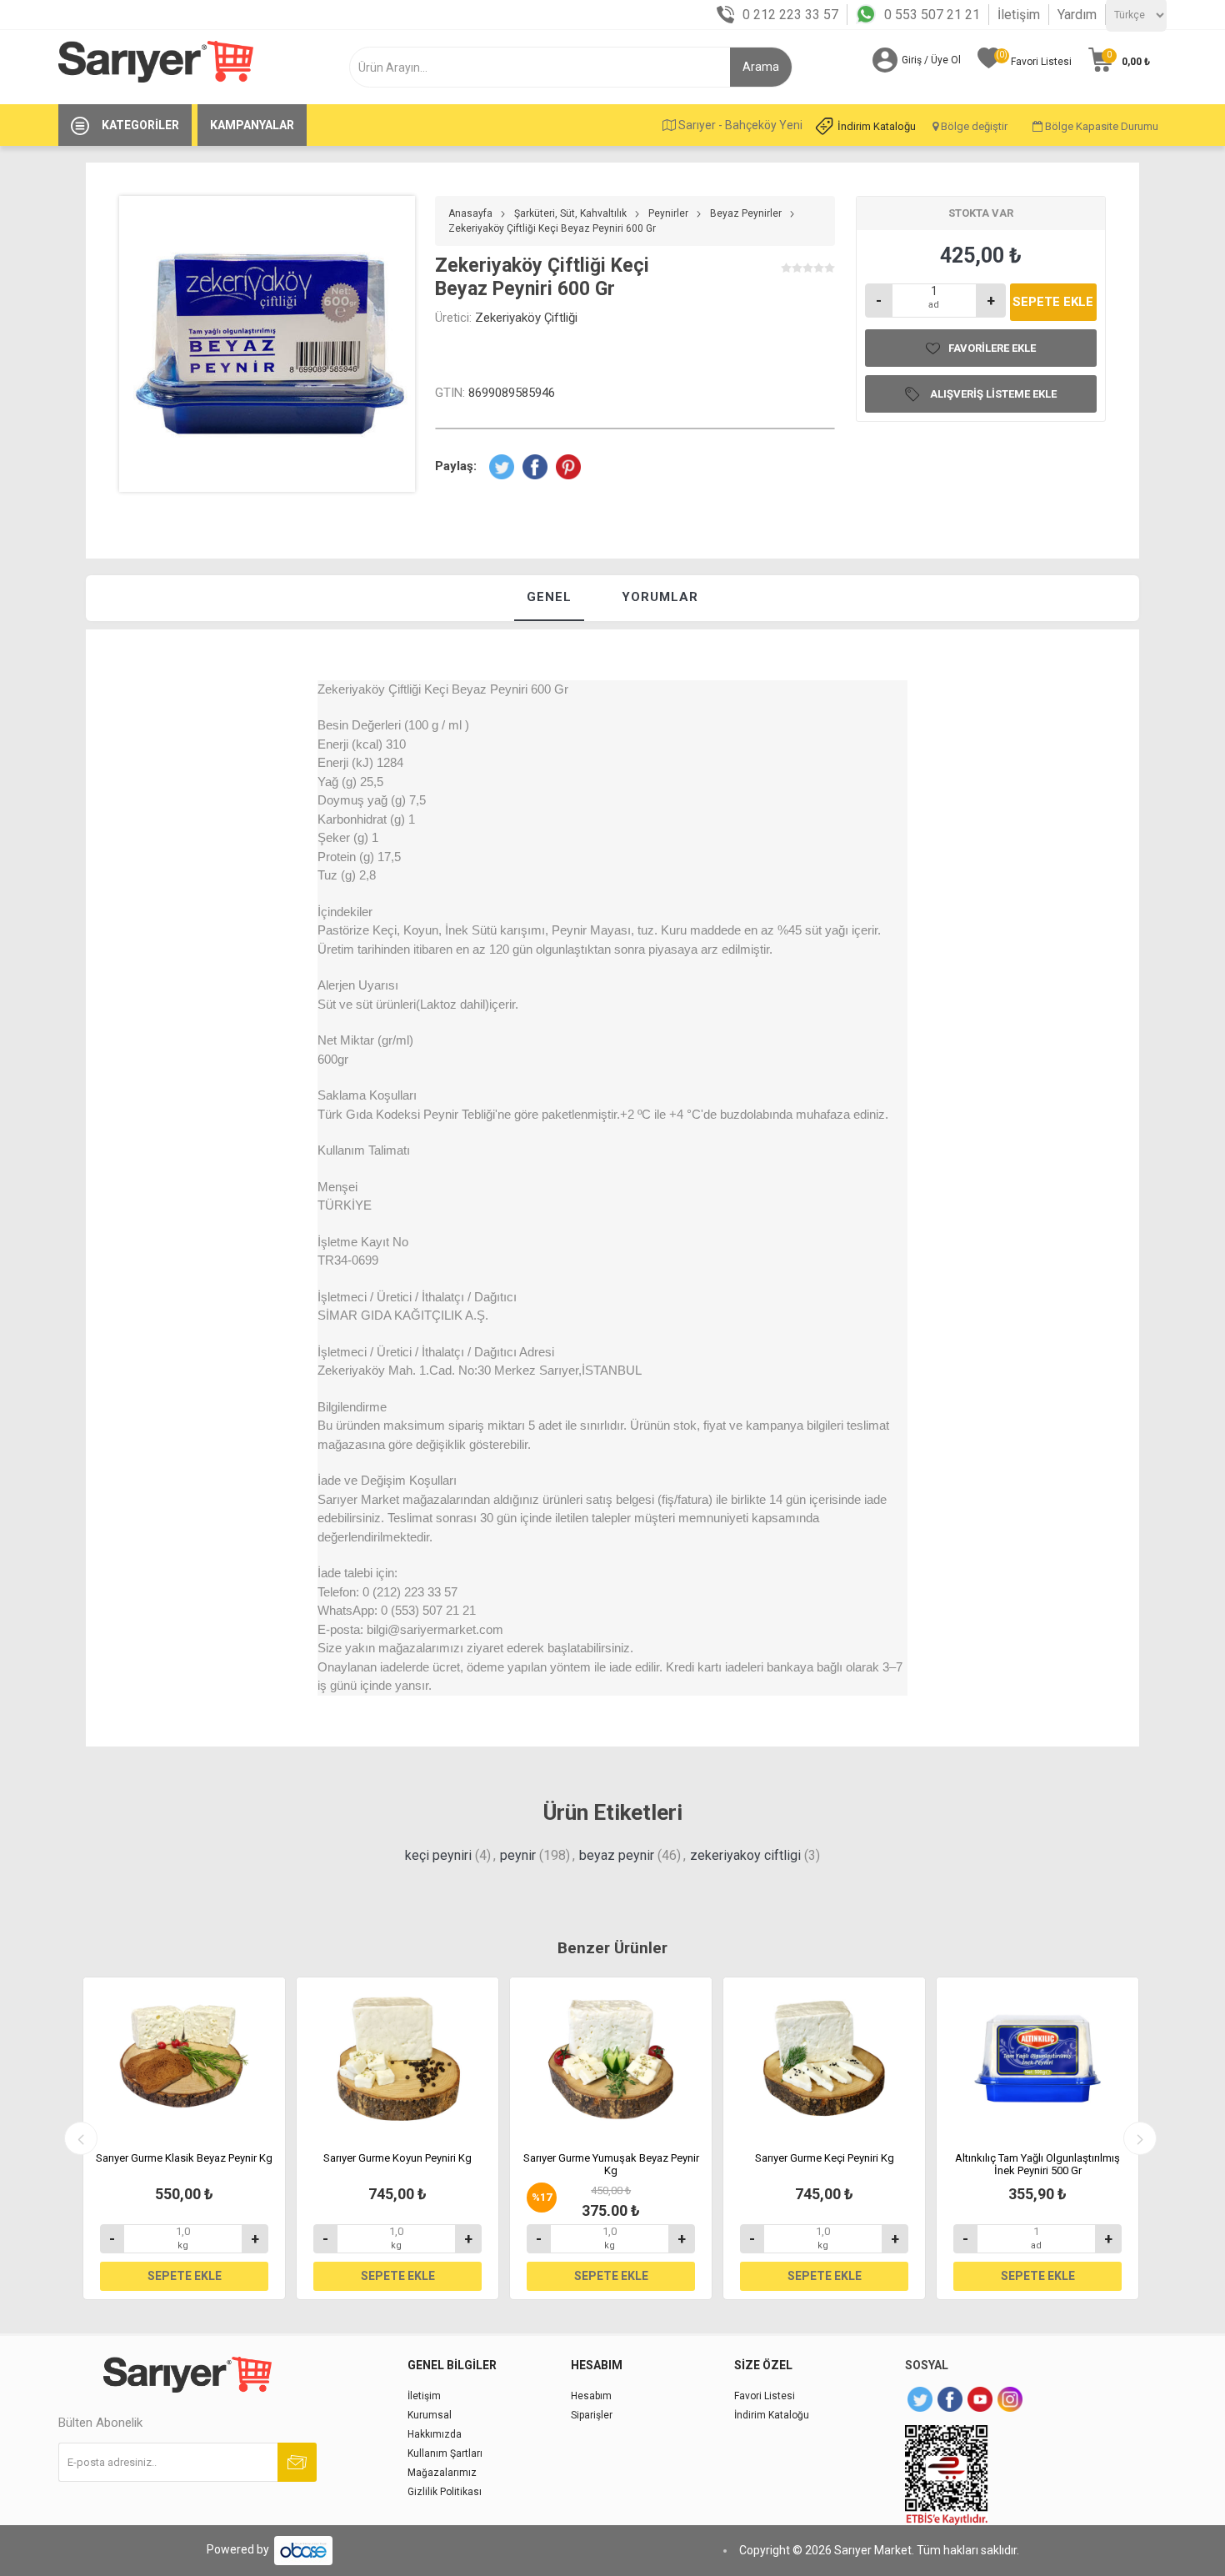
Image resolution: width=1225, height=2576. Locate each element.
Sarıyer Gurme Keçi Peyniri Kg (825, 2158)
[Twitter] (920, 2399)
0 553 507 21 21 (932, 15)
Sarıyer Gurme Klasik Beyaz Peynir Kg (184, 2158)
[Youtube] (980, 2399)
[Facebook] (950, 2399)
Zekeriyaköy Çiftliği (526, 318)
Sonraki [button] (1140, 2138)
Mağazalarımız (442, 2473)
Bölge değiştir (973, 126)
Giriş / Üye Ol (931, 60)
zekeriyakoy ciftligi (745, 1855)
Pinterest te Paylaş (568, 467)
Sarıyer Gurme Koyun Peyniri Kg (397, 2158)
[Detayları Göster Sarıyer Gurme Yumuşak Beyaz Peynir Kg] (611, 2058)
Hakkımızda (435, 2434)
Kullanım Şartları (445, 2453)
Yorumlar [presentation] (660, 597)
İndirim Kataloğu (877, 126)
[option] (184, 2138)
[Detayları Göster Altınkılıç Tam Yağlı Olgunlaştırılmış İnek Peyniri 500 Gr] (1037, 2058)
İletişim (1019, 15)
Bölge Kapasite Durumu (1100, 126)
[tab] (549, 598)
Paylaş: (456, 466)
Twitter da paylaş (502, 467)
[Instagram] (1010, 2399)
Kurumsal (430, 2415)
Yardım (1077, 15)
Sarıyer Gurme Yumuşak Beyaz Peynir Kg (611, 2165)
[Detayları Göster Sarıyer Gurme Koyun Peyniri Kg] (397, 2058)
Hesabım (591, 2396)
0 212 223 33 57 (790, 15)
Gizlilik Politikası (445, 2492)
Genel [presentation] (549, 597)
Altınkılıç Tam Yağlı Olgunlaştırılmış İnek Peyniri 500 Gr (1037, 2165)
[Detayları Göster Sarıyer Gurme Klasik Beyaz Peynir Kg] (184, 2058)
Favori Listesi (765, 2396)
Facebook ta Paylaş (535, 467)
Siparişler (592, 2415)
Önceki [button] (81, 2138)
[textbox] (549, 67)
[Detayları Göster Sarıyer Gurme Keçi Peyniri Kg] (824, 2058)
